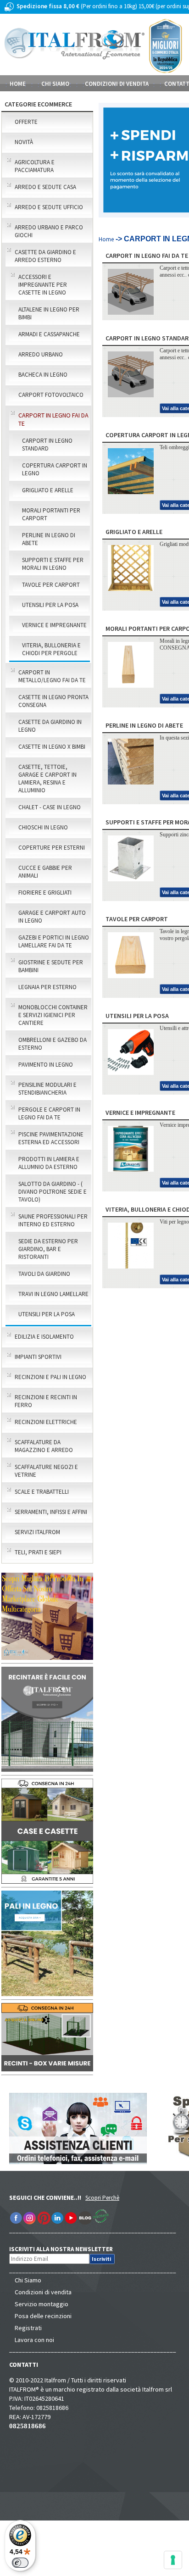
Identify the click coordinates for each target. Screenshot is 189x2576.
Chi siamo (55, 84)
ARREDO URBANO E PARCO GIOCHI (49, 231)
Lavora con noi (34, 2340)
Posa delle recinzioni (43, 2316)
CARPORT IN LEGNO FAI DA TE (53, 419)
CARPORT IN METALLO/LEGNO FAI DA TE (52, 676)
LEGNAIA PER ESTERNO (47, 987)
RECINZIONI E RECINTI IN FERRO (46, 1401)
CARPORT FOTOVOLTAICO (51, 395)
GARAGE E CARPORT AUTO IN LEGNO (52, 917)
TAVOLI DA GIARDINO (44, 1274)
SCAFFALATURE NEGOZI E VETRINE (46, 1471)
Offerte (26, 122)
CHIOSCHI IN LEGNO (43, 827)
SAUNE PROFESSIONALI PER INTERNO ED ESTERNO (53, 1220)
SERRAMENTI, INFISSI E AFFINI (51, 1512)
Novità (24, 142)
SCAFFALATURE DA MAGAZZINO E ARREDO (44, 1446)
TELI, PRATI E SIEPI (38, 1552)
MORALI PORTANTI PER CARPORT (51, 514)
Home (18, 84)
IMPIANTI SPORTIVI (38, 1357)
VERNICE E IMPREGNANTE (54, 625)
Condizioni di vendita (43, 2292)
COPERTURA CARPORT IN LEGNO (55, 469)
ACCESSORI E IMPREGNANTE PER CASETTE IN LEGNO (43, 285)
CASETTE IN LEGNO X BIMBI (52, 747)
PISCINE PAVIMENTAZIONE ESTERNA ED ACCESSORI (51, 1138)
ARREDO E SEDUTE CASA (45, 187)
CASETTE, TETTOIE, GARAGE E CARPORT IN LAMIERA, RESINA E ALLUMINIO (47, 779)
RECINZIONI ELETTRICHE (46, 1422)
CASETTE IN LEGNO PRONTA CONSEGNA (53, 701)
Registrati (28, 2328)
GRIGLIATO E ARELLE (48, 490)
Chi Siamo (28, 2280)
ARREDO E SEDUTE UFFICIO (49, 207)
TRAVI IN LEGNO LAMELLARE (53, 1294)
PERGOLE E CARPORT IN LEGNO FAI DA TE (49, 1113)
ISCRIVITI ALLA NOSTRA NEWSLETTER (66, 2249)
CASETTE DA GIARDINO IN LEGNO (50, 726)
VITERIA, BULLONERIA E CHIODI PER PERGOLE (51, 649)
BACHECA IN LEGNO (43, 375)
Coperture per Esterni (52, 848)
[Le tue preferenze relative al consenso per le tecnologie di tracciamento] (173, 2560)
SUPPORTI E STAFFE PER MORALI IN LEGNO (53, 564)
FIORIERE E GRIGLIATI (45, 893)
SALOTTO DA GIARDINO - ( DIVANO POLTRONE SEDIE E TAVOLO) (53, 1192)
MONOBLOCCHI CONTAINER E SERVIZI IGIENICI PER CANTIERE (53, 1015)
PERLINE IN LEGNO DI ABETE (49, 539)
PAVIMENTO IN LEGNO (46, 1065)
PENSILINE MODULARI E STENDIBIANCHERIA (47, 1089)
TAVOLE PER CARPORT (51, 585)
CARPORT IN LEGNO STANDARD (47, 445)
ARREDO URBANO (41, 354)
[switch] (20, 2563)
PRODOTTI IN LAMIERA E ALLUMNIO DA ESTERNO (49, 1163)
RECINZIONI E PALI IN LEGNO (50, 1377)
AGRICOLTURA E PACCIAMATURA (35, 166)
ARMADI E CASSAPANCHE (49, 334)
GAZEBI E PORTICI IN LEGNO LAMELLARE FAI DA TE (54, 941)
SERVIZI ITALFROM (37, 1532)
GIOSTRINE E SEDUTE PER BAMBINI (51, 966)
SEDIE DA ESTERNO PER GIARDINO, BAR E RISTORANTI (48, 1249)
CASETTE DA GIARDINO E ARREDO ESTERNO (45, 256)
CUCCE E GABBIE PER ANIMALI (45, 872)
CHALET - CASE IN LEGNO (50, 807)
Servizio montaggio (42, 2304)
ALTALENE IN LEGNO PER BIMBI (49, 313)
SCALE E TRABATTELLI (42, 1492)
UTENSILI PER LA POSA (50, 605)
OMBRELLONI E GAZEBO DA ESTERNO (53, 1044)
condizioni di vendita (117, 84)
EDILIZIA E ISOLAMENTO (44, 1337)
